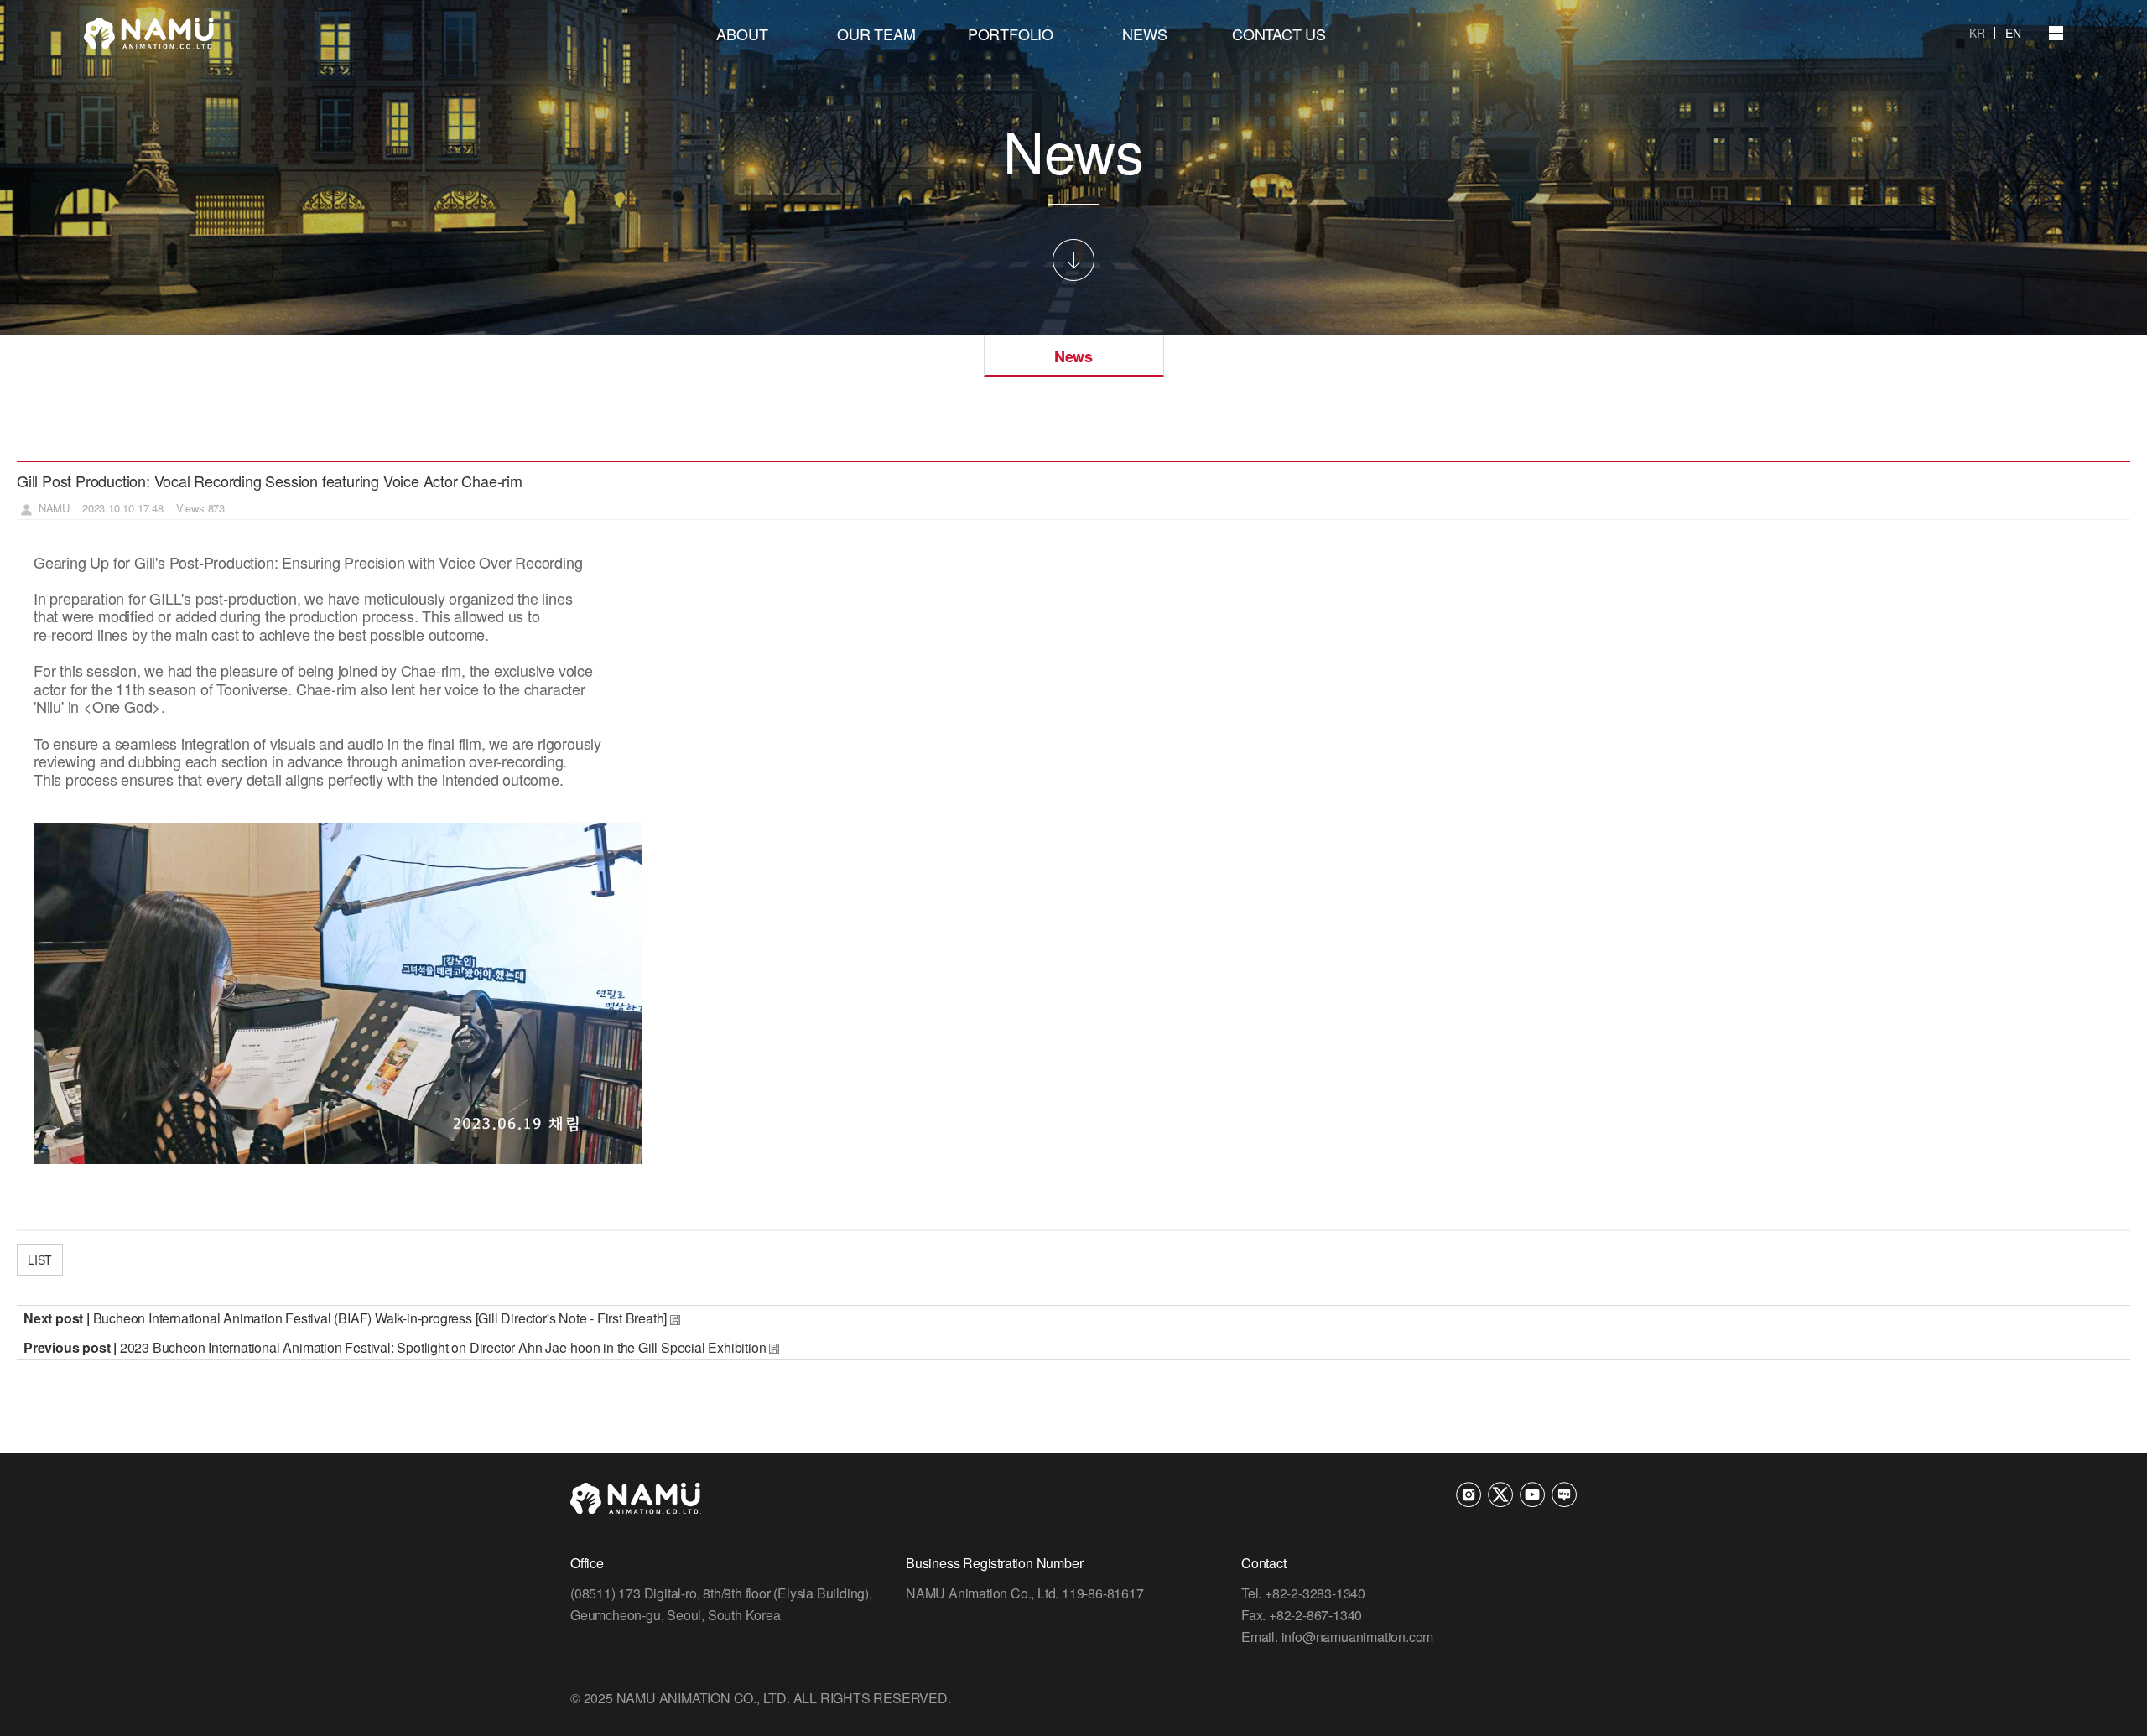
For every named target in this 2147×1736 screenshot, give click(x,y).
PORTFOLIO (1011, 34)
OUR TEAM (876, 34)
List (40, 1260)
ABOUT (742, 34)
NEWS (1144, 34)
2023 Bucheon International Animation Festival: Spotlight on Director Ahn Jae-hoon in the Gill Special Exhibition (443, 1347)
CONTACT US (1279, 34)
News (1073, 356)
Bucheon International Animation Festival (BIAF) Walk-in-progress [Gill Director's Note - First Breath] (380, 1318)
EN (2013, 33)
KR (1977, 33)
